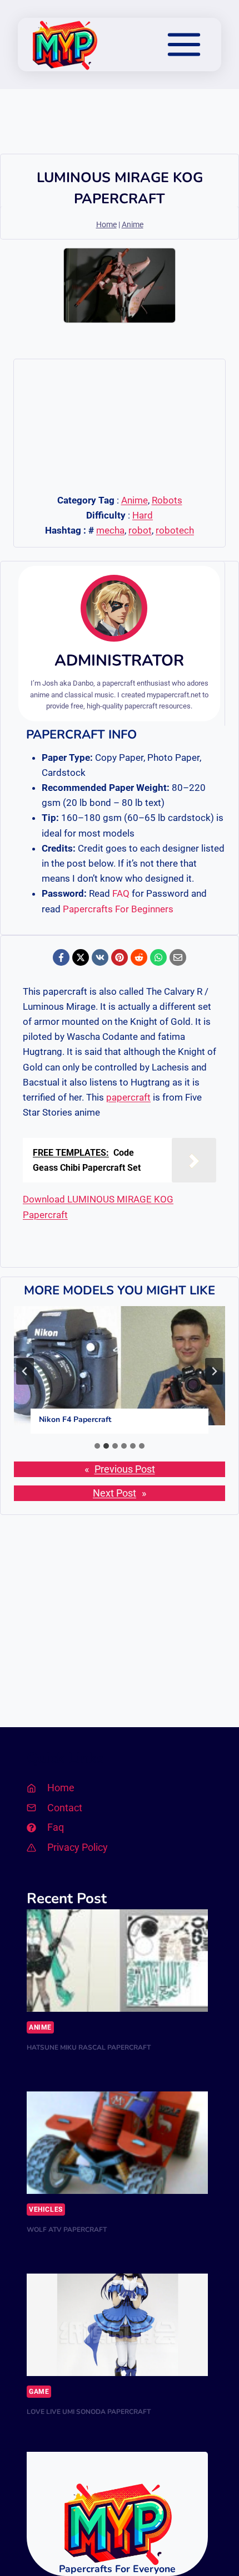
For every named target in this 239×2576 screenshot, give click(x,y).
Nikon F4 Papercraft (75, 1419)
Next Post (114, 1493)
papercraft (128, 1097)
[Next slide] (214, 1371)
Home (106, 225)
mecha (110, 530)
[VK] (100, 957)
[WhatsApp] (158, 957)
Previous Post (125, 1469)
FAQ (121, 893)
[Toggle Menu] (184, 45)
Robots (167, 500)
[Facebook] (61, 957)
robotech (175, 530)
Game (39, 2392)
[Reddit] (139, 957)
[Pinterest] (120, 957)
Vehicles (46, 2210)
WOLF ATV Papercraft (67, 2230)
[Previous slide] (25, 1371)
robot (140, 530)
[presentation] (120, 1366)
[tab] (97, 1446)
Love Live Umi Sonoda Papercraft (89, 2412)
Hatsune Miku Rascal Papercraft (89, 2047)
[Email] (178, 957)
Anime (133, 225)
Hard (143, 515)
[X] (81, 957)
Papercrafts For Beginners (118, 909)
